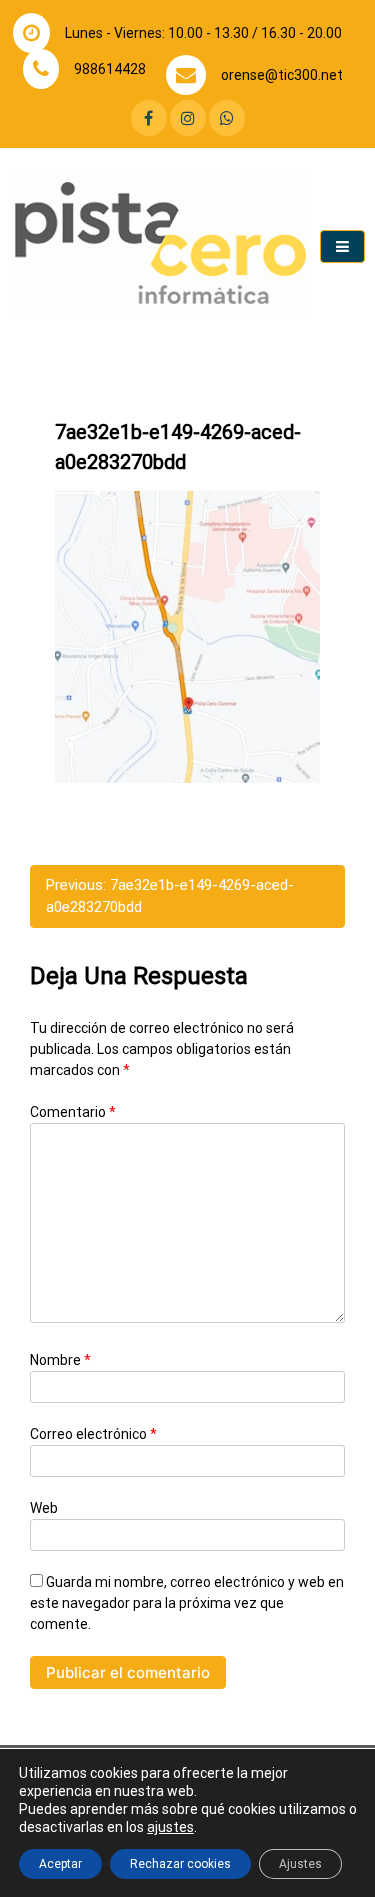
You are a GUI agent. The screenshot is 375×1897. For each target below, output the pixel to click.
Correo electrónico (93, 1434)
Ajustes (300, 1864)
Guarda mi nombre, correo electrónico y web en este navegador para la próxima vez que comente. (187, 1603)
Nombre (60, 1360)
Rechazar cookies (180, 1864)
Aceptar (60, 1864)
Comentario (73, 1112)
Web (44, 1508)
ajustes (170, 1827)
